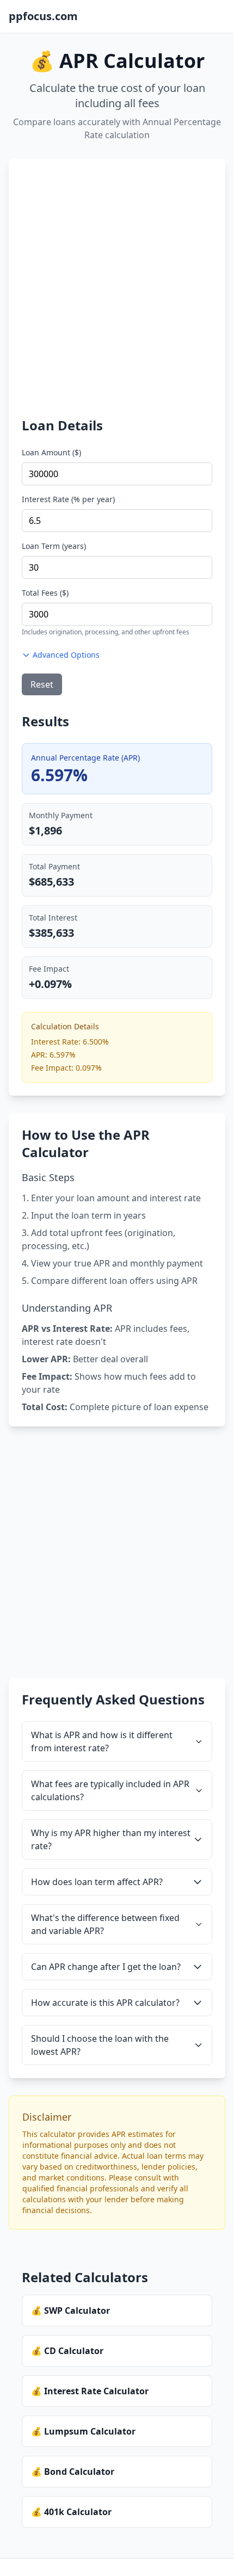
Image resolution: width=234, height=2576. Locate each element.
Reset (42, 684)
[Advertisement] (117, 294)
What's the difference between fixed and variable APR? (105, 1924)
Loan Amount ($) (51, 452)
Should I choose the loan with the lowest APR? (100, 2045)
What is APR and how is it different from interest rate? (102, 1741)
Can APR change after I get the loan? (106, 1967)
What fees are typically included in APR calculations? (110, 1790)
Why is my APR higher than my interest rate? (111, 1839)
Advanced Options (66, 655)
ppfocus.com (43, 16)
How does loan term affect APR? (97, 1882)
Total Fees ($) (45, 593)
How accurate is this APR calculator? (105, 2003)
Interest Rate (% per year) (68, 499)
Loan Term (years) (54, 546)
